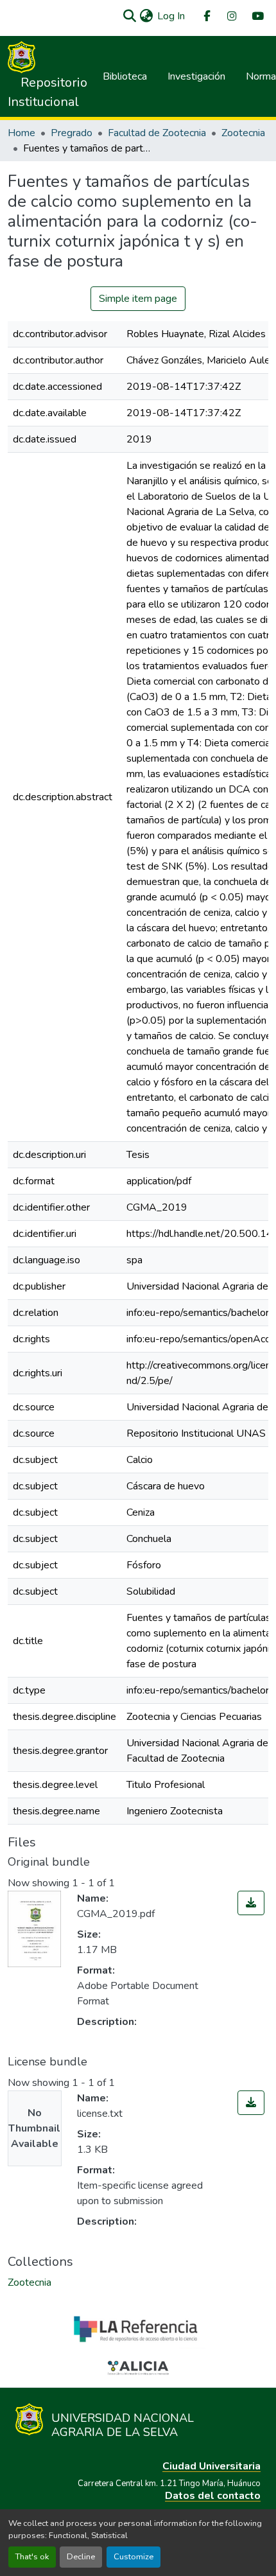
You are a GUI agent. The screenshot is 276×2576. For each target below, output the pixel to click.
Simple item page (138, 299)
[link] (251, 1903)
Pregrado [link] (72, 133)
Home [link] (22, 133)
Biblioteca (125, 76)
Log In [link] (171, 16)
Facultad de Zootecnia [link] (157, 133)
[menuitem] (206, 16)
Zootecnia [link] (243, 133)
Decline (81, 2557)
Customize (134, 2557)
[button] (129, 16)
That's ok (32, 2557)
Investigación (196, 76)
